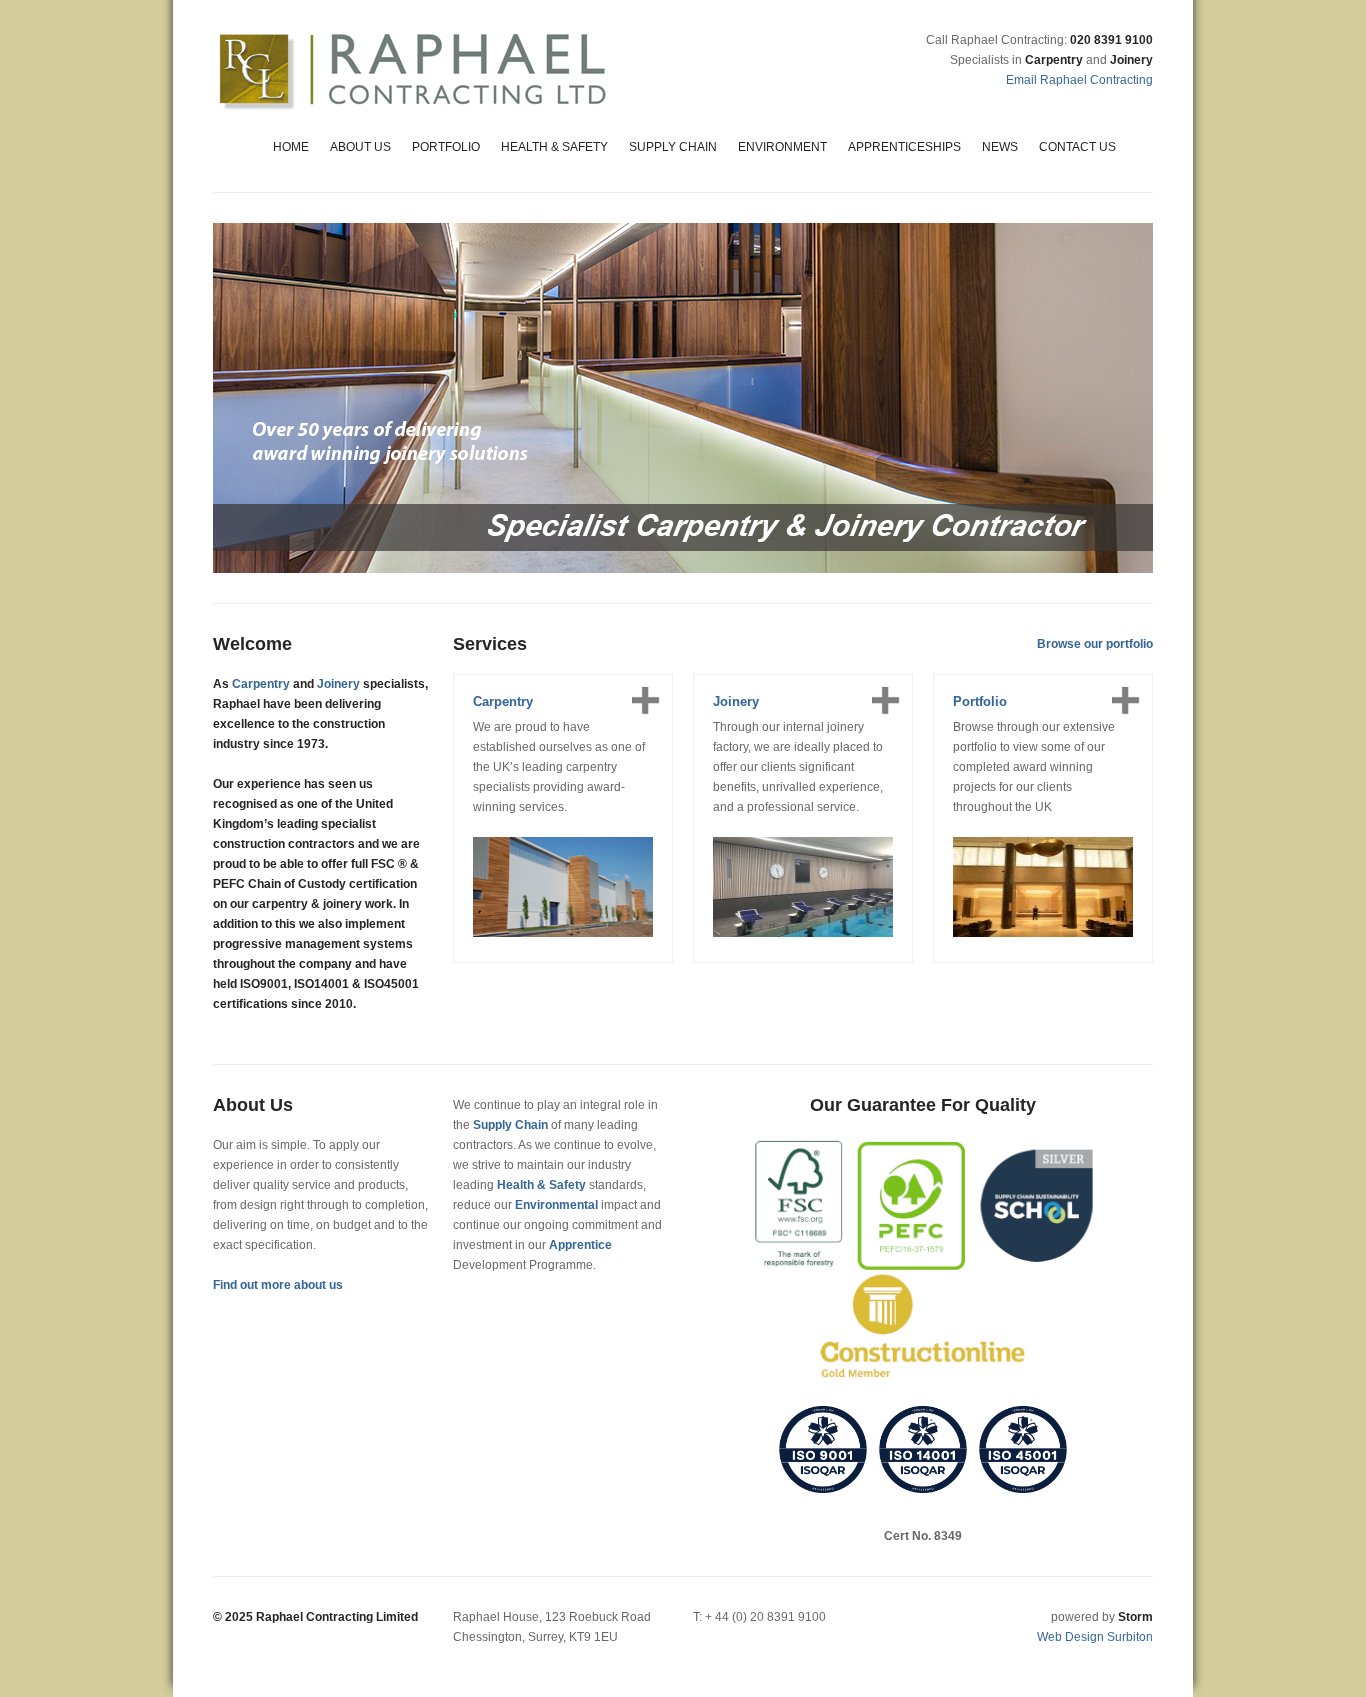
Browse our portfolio (1095, 644)
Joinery (338, 684)
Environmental (556, 1205)
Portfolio (446, 147)
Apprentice (580, 1245)
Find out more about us (278, 1285)
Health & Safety (554, 147)
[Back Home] (413, 70)
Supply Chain (673, 147)
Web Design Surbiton (1095, 1637)
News (1000, 147)
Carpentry (261, 684)
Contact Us (1077, 147)
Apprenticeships (904, 147)
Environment (782, 147)
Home (291, 147)
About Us (360, 147)
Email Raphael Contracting (1079, 80)
